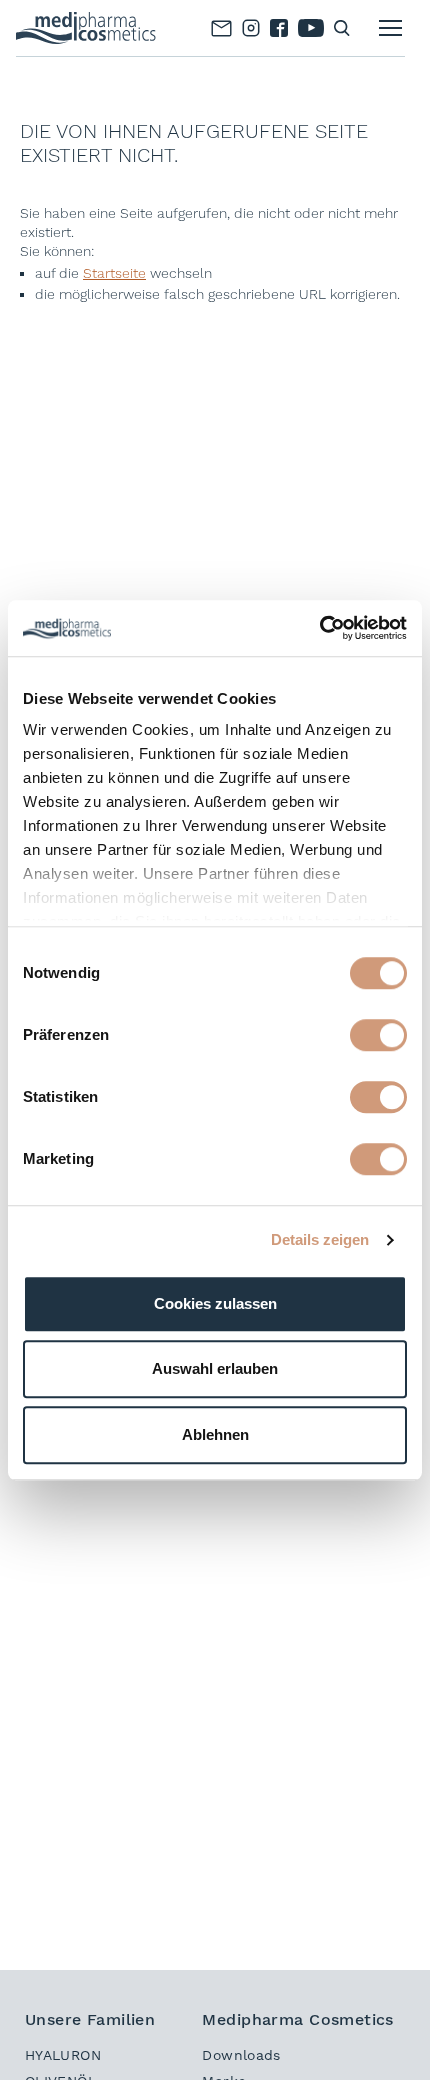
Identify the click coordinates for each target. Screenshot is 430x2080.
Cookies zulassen (215, 1303)
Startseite (114, 273)
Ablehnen (215, 1434)
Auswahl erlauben (215, 1368)
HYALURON (63, 2055)
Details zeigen (320, 1239)
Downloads (241, 2055)
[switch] (378, 1035)
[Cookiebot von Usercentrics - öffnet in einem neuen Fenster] (319, 628)
